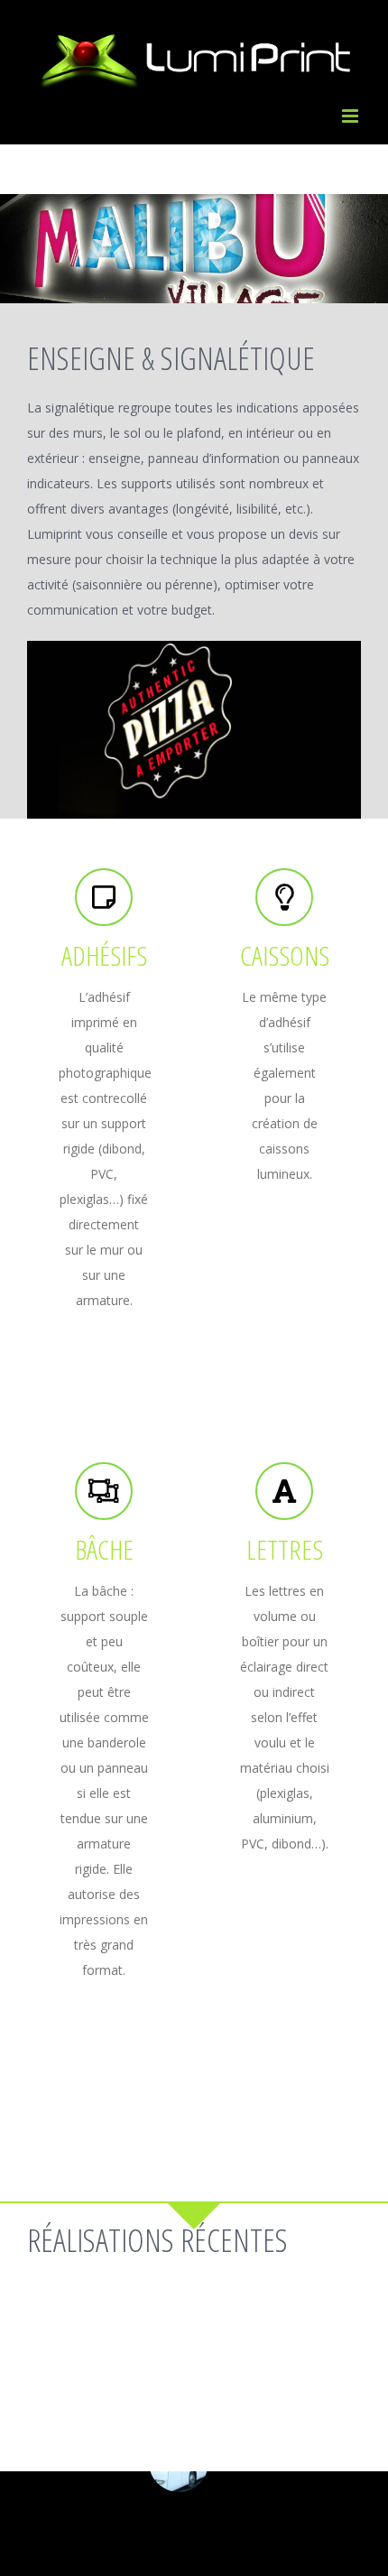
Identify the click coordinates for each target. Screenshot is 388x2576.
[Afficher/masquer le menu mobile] (351, 116)
